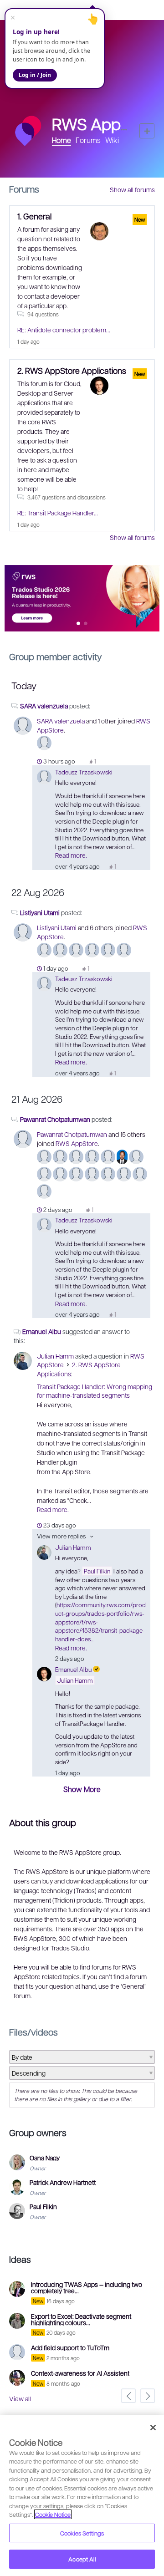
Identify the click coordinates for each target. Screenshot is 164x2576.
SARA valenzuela (44, 706)
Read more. (71, 855)
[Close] (153, 2428)
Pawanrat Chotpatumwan (55, 1119)
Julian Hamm (55, 1356)
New (147, 131)
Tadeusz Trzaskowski (84, 772)
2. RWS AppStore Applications (72, 370)
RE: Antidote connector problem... (64, 330)
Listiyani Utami (40, 912)
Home (61, 140)
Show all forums (132, 189)
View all (20, 2398)
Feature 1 (86, 624)
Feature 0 (79, 624)
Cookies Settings (82, 2533)
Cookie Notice (53, 2514)
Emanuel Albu (42, 1331)
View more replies (61, 1536)
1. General (34, 216)
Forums (88, 140)
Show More (82, 1789)
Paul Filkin (97, 1571)
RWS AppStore (77, 1143)
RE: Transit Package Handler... (58, 513)
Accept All (82, 2559)
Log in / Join (35, 75)
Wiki (112, 140)
